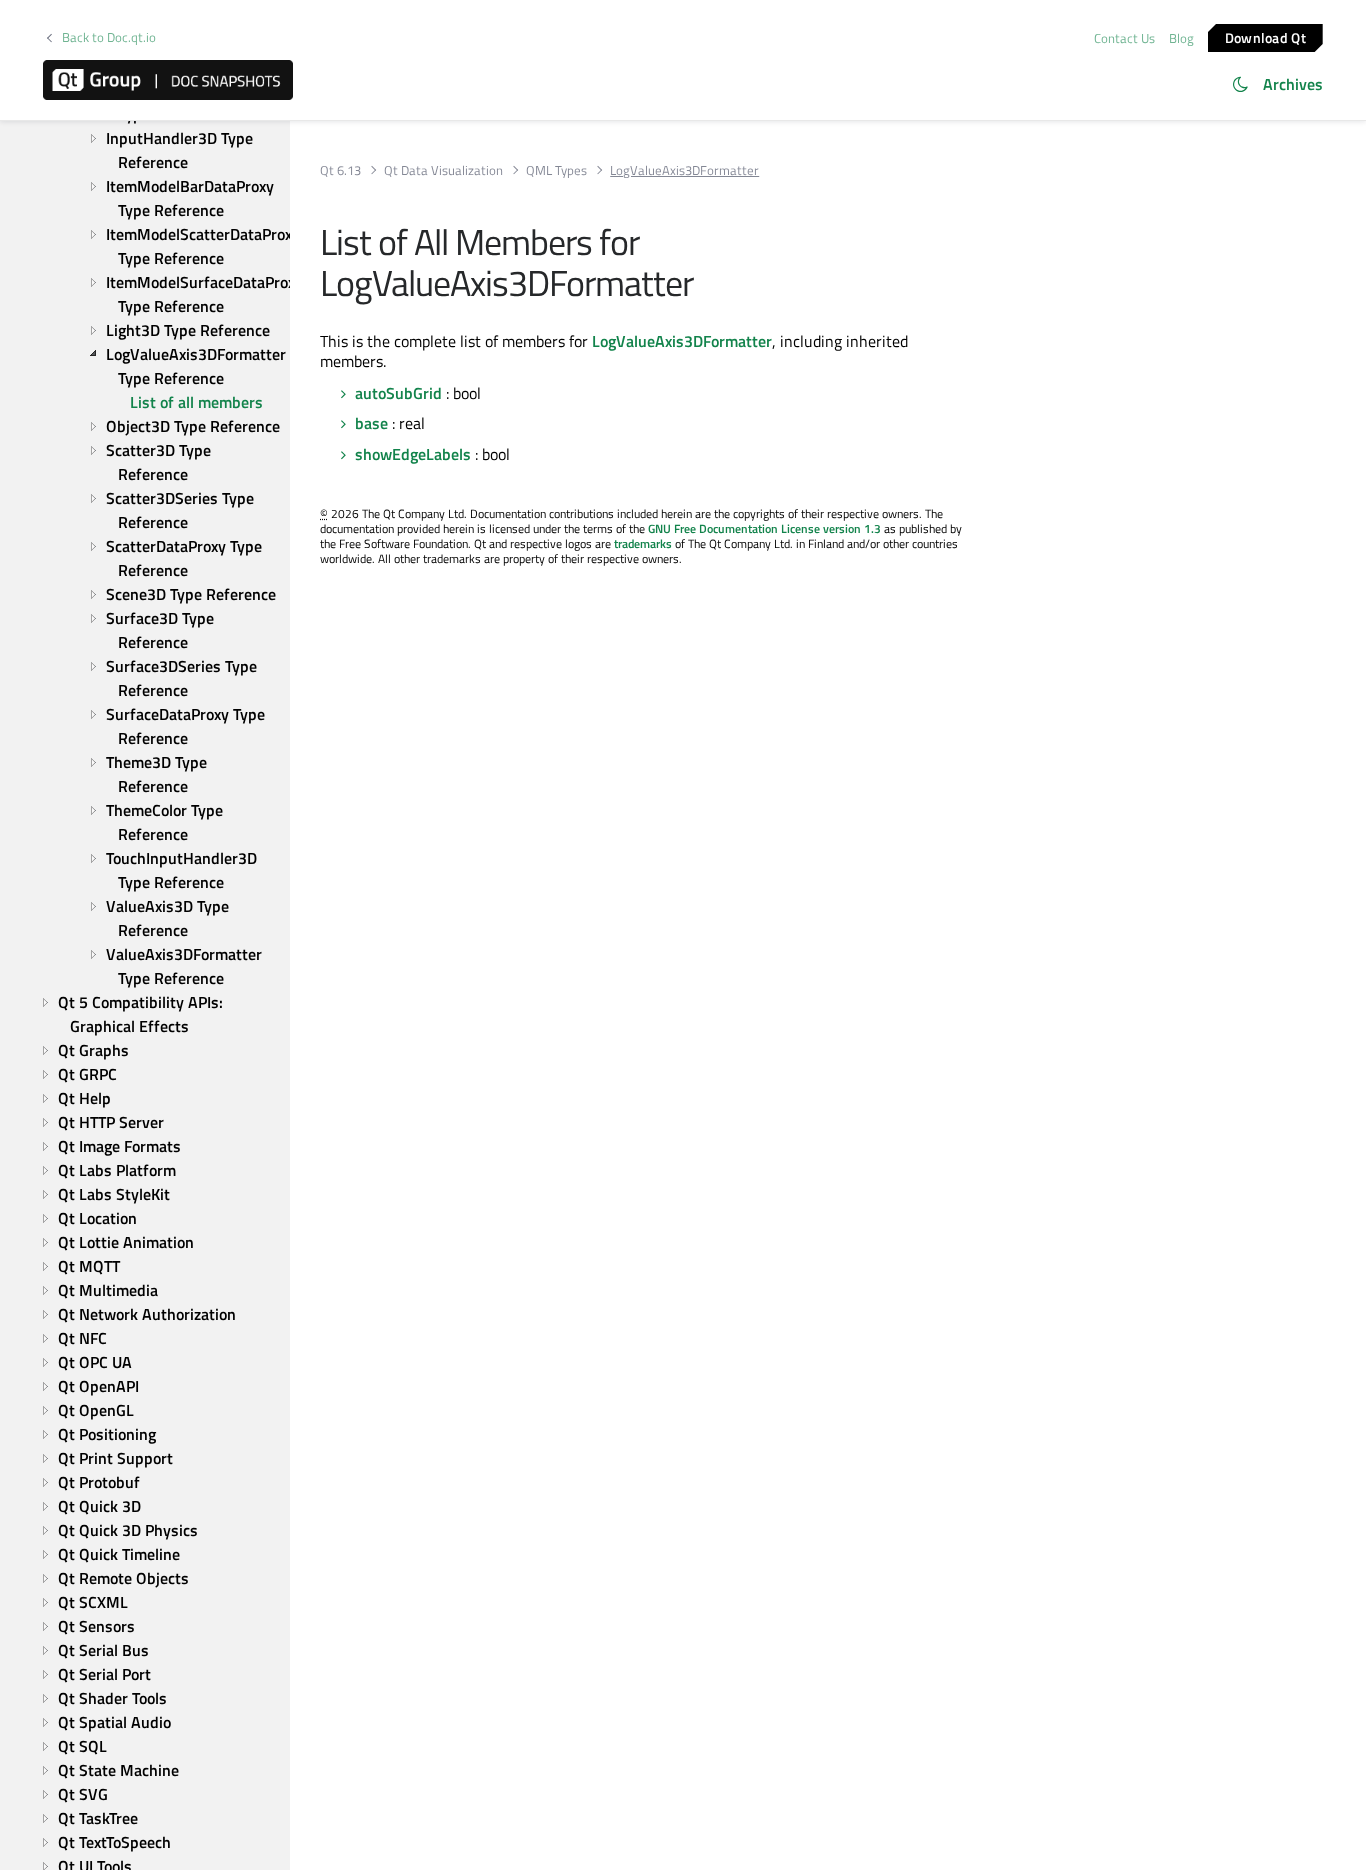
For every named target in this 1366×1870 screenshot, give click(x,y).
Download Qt (1265, 36)
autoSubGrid (398, 393)
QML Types (556, 170)
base (371, 423)
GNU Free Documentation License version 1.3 (764, 528)
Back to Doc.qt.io (109, 37)
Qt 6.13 (340, 170)
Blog (1181, 38)
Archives (1293, 84)
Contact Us (1124, 38)
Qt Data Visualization (443, 170)
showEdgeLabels (413, 454)
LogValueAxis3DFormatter (682, 341)
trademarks (643, 543)
